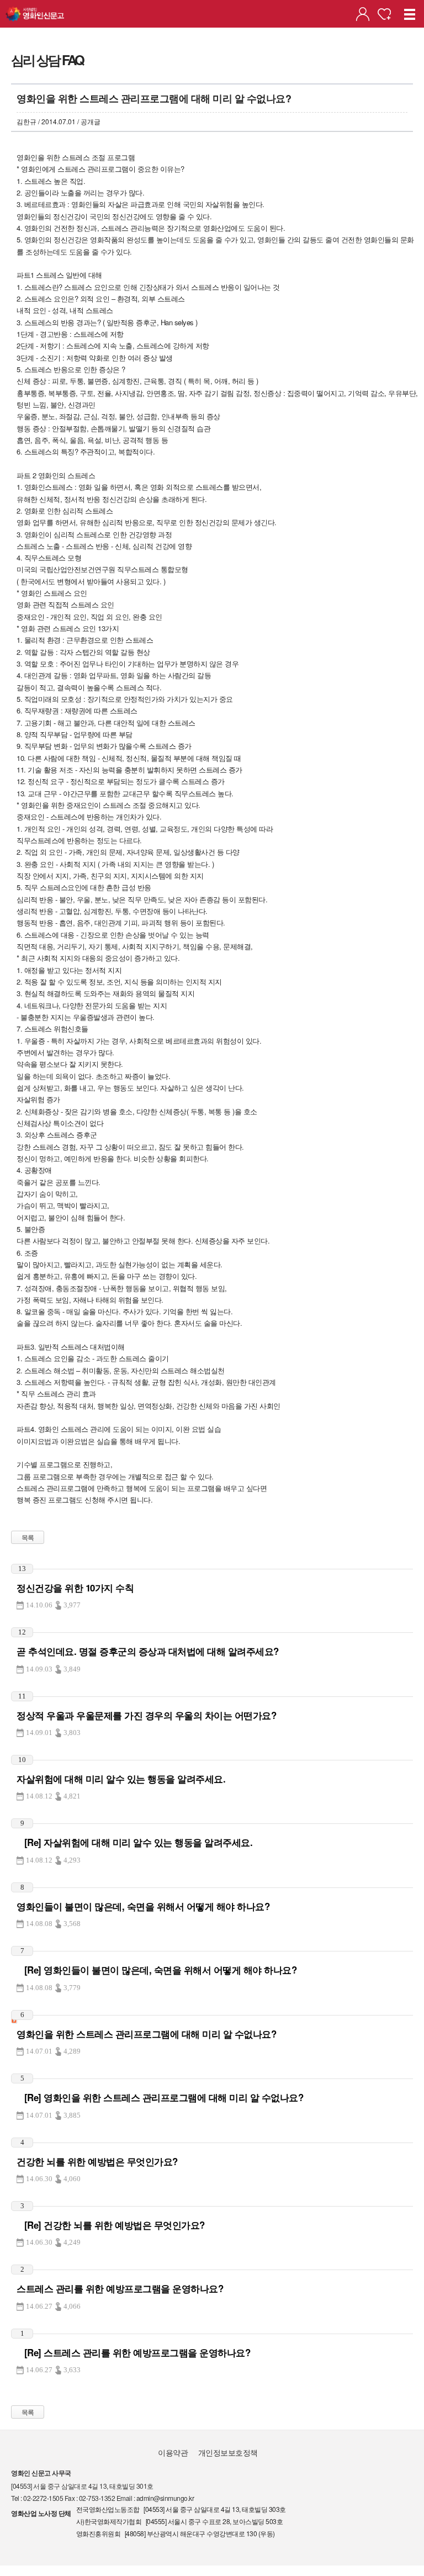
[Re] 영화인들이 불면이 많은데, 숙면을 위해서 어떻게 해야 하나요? (157, 1970)
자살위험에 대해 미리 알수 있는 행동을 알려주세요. (121, 1779)
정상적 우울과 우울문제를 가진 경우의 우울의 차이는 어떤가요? (146, 1715)
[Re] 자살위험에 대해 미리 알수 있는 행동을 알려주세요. (134, 1842)
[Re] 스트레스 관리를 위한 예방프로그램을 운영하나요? (133, 2352)
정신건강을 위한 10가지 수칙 (75, 1588)
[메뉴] (410, 14)
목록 (28, 1537)
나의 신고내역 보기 (363, 14)
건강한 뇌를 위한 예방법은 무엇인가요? (97, 2161)
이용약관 (173, 2452)
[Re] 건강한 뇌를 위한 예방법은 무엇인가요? (111, 2225)
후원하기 (384, 14)
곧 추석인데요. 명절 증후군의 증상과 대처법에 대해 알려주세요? (148, 1651)
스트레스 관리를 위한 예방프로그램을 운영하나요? (120, 2288)
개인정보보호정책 (228, 2452)
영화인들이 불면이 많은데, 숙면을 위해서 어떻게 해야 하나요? (143, 1906)
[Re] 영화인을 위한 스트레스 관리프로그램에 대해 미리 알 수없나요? (160, 2097)
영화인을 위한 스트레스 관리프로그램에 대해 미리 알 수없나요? (146, 2034)
